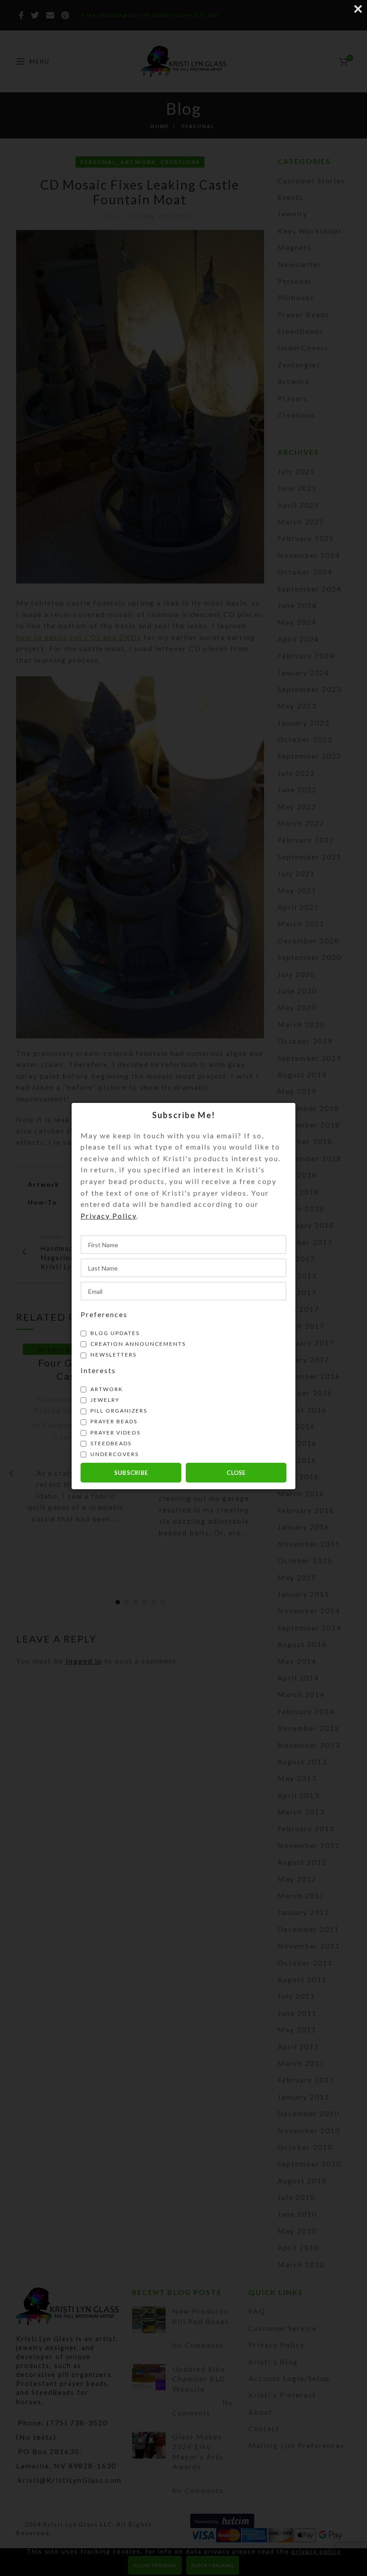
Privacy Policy (109, 1216)
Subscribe (131, 1473)
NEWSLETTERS (113, 1355)
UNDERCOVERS (114, 1454)
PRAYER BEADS (113, 1421)
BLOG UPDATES (114, 1333)
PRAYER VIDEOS (115, 1433)
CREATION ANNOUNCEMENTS (137, 1344)
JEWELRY (104, 1400)
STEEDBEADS (110, 1443)
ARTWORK (106, 1389)
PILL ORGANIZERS (118, 1411)
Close (236, 1473)
